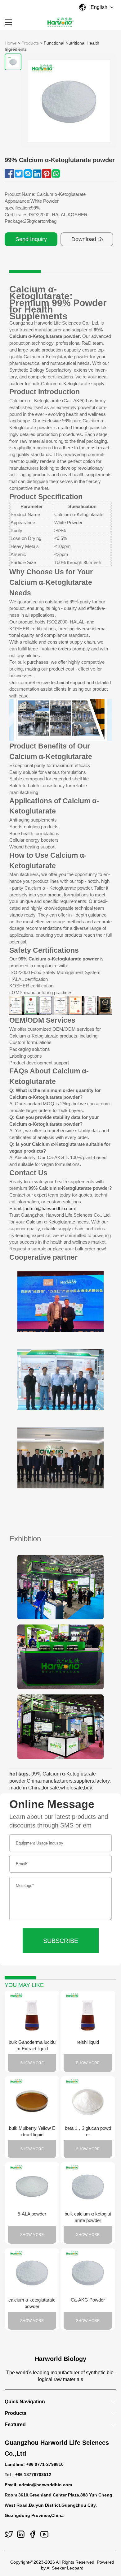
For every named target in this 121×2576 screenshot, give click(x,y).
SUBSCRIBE (61, 1941)
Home (11, 43)
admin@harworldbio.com (50, 1208)
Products (30, 43)
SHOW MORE (32, 2063)
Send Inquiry (31, 239)
